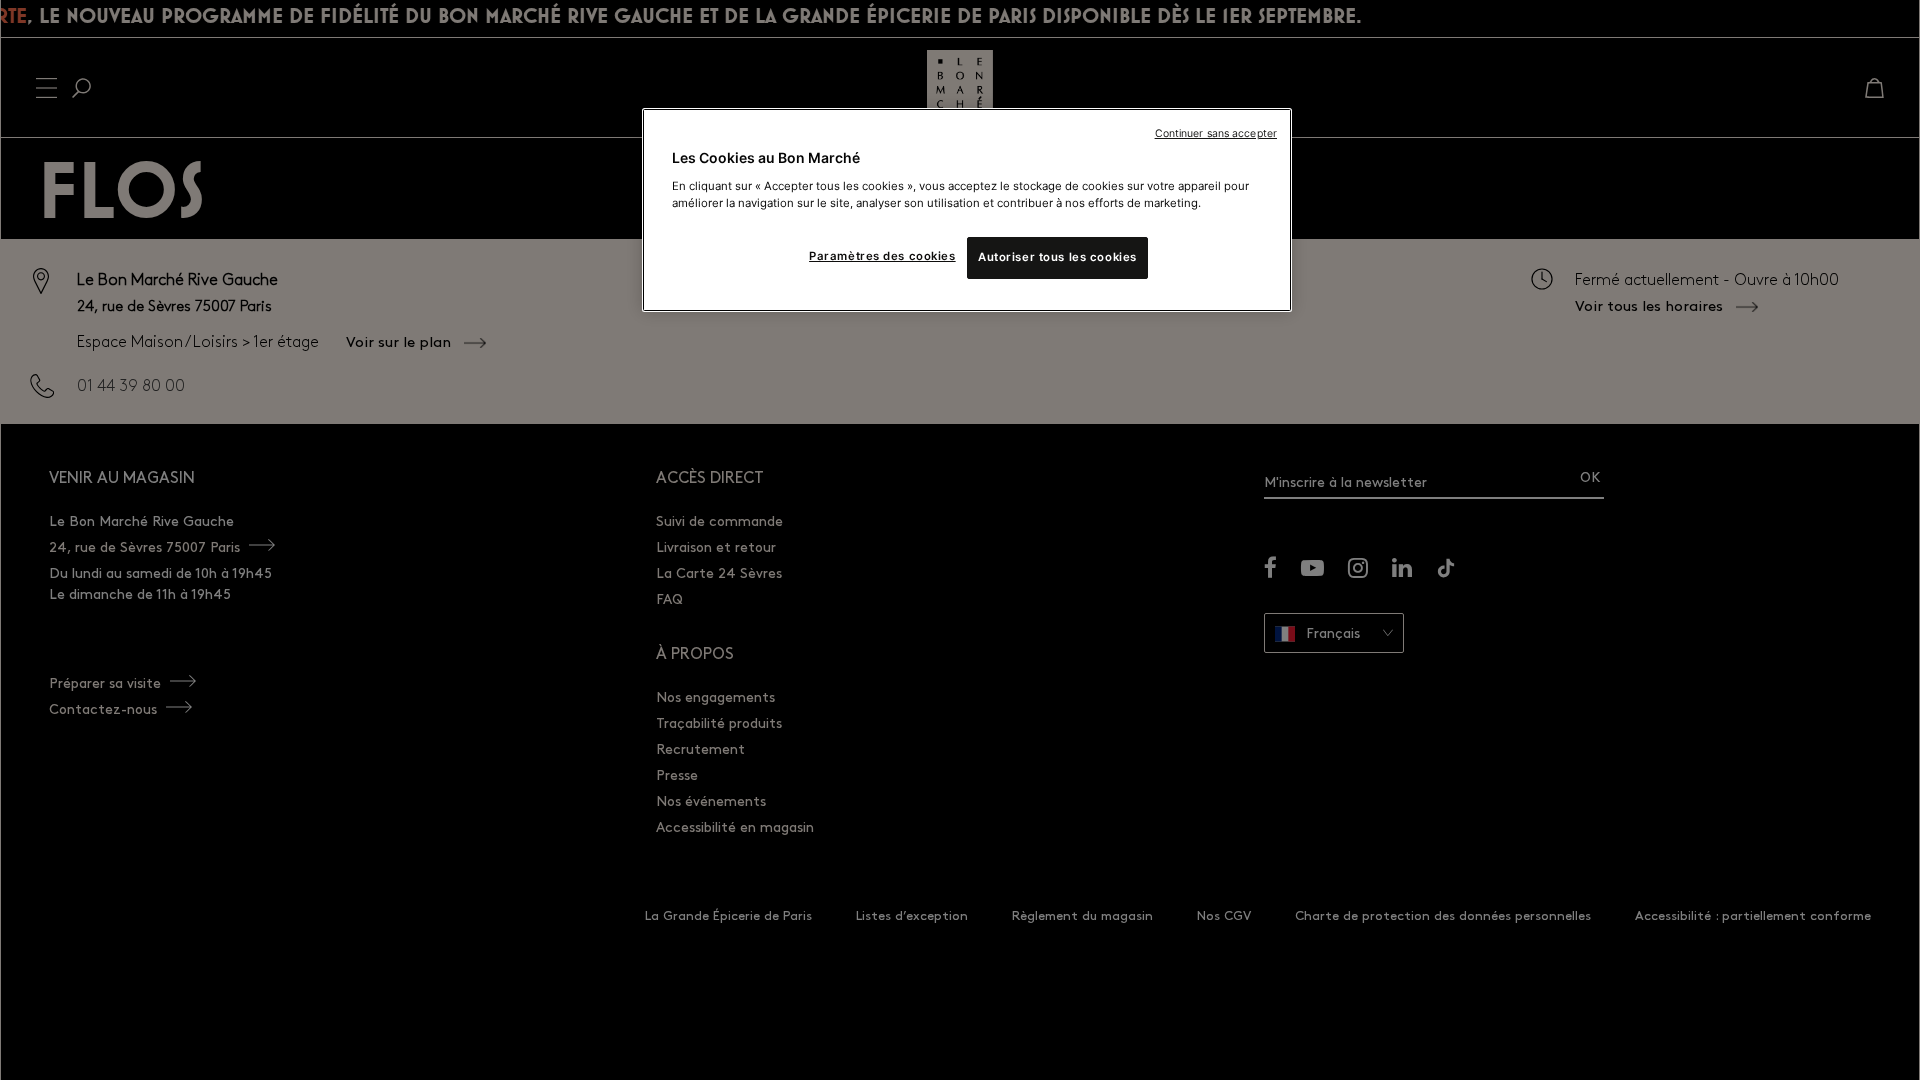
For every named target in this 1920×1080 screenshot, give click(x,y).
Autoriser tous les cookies (1057, 257)
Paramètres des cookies (882, 256)
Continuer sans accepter (1216, 133)
